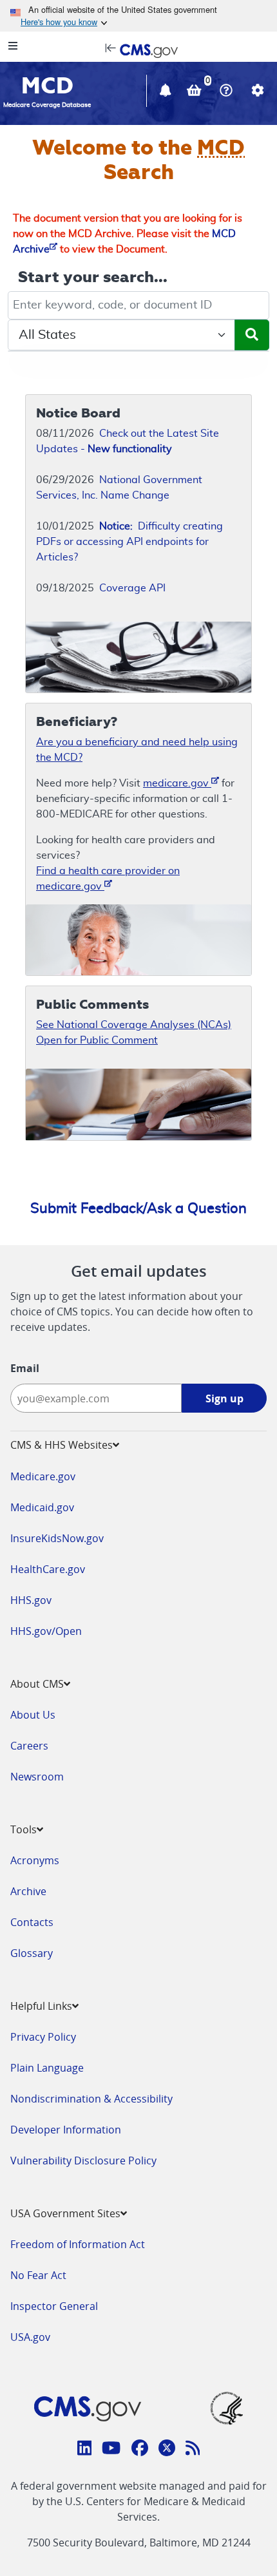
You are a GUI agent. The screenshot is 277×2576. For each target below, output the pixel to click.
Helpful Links (41, 2006)
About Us (33, 1715)
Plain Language (47, 2068)
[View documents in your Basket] (196, 92)
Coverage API (132, 588)
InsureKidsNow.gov (57, 1538)
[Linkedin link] (85, 2450)
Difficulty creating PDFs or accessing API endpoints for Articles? (129, 542)
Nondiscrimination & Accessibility (91, 2099)
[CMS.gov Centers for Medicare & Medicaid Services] (138, 50)
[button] (167, 92)
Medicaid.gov (42, 1507)
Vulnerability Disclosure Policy (83, 2161)
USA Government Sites (65, 2213)
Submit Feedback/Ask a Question (138, 1208)
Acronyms (35, 1860)
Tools (24, 1829)
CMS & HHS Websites (62, 1445)
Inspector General (54, 2306)
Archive (28, 1891)
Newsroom (37, 1777)
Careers (29, 1746)
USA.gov (30, 2337)
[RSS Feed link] (193, 2450)
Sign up (224, 1398)
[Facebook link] (140, 2450)
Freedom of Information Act (78, 2244)
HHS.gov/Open (46, 1631)
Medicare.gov (43, 1476)
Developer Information (66, 2130)
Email (25, 1368)
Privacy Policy (43, 2037)
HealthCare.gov (48, 1569)
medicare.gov (177, 783)
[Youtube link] (111, 2450)
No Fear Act (38, 2275)
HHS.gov (31, 1600)
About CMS (37, 1684)
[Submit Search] (252, 335)
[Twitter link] (167, 2450)
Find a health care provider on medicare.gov (108, 879)
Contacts (32, 1922)
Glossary (32, 1953)
